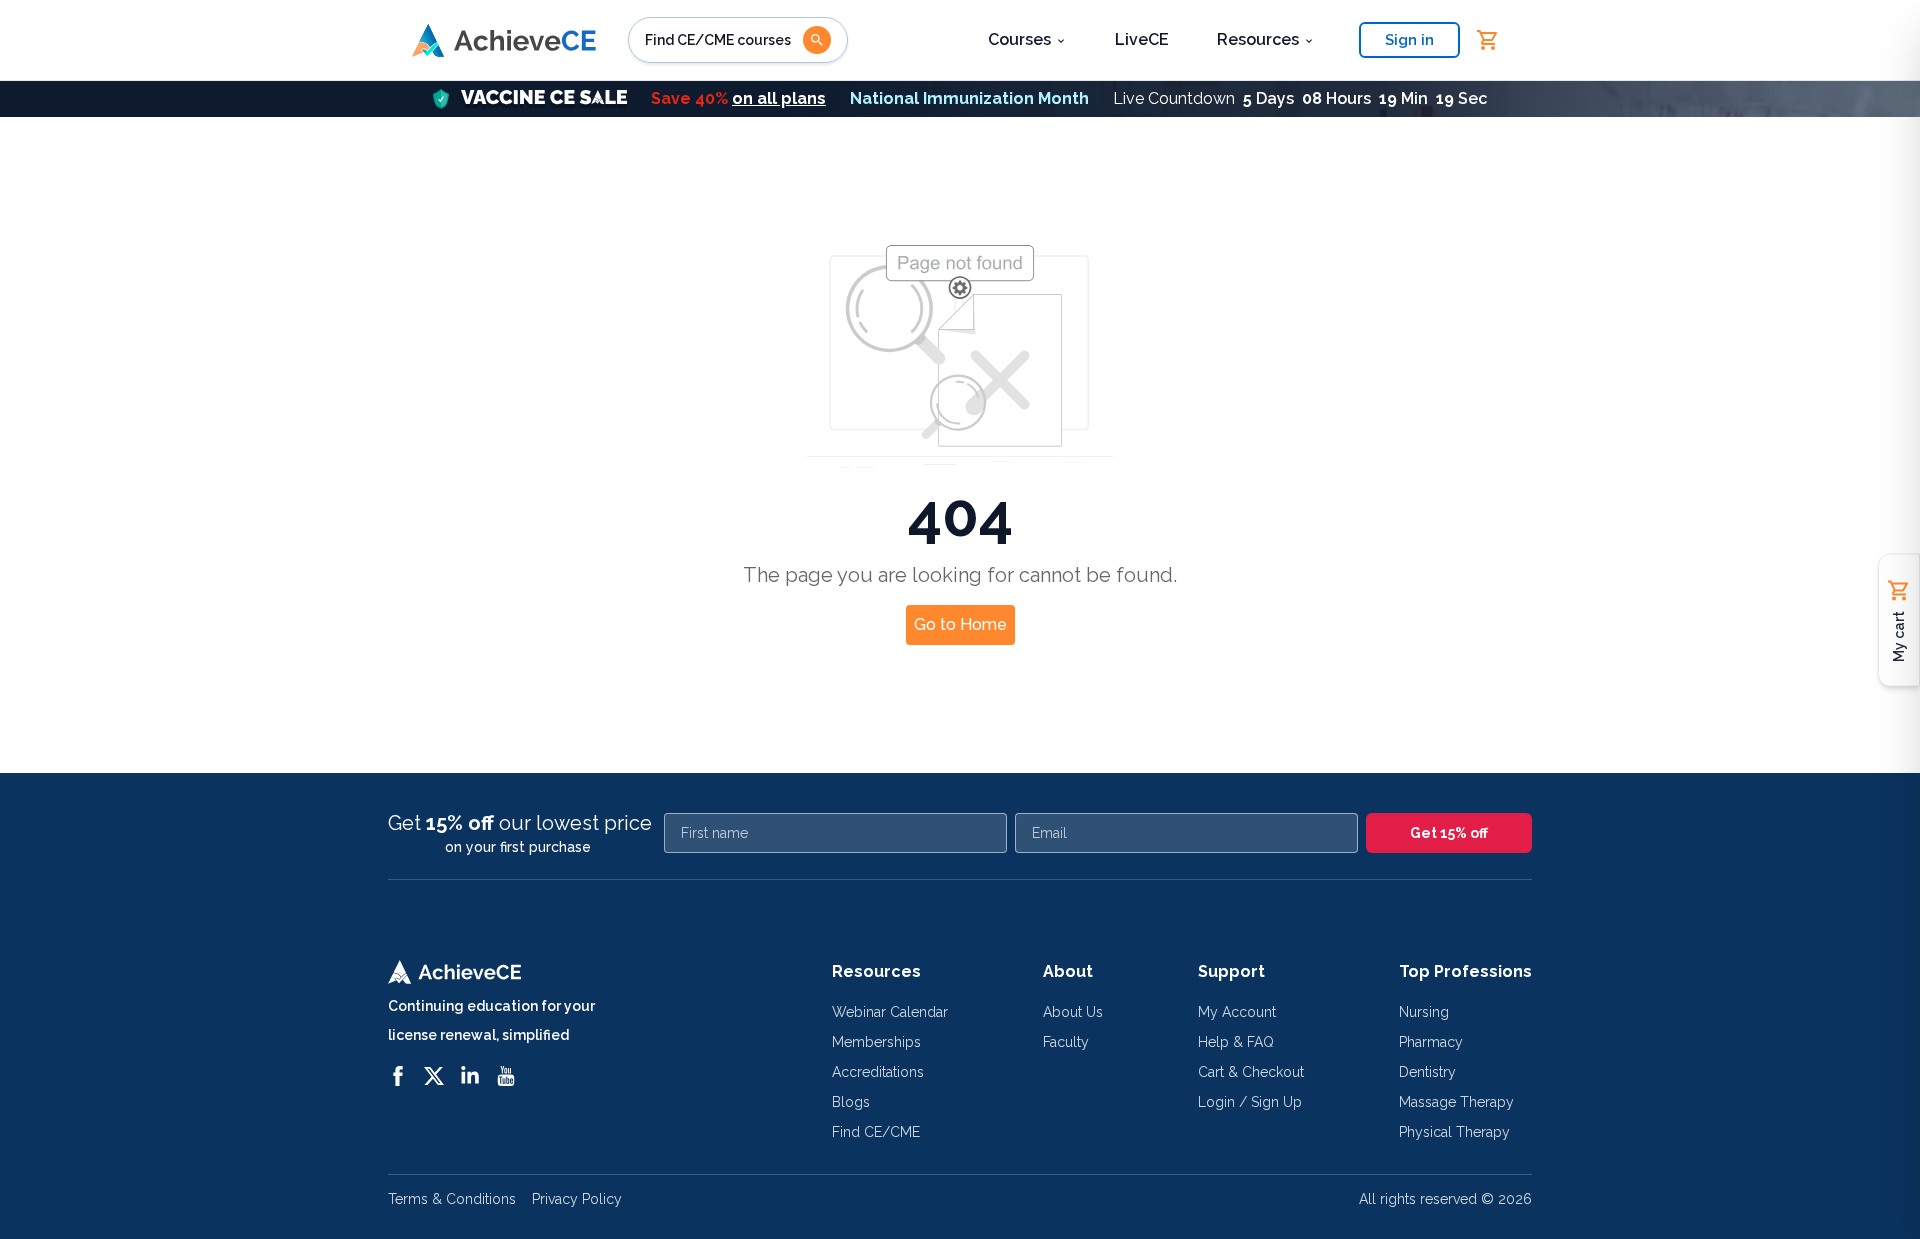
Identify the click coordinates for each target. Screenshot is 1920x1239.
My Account (1237, 1012)
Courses (1019, 39)
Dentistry (1427, 1072)
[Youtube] (506, 1076)
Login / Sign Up (1250, 1102)
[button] (960, 99)
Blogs (851, 1102)
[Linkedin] (470, 1076)
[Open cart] (1488, 40)
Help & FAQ (1236, 1042)
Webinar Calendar (890, 1012)
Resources (1258, 39)
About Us (1073, 1012)
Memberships (876, 1042)
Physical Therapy (1454, 1132)
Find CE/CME (876, 1132)
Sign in (1409, 40)
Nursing (1424, 1012)
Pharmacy (1431, 1042)
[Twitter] (434, 1076)
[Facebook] (398, 1076)
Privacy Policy (577, 1199)
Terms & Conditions (452, 1199)
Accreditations (878, 1072)
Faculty (1066, 1042)
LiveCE (1142, 39)
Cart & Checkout (1251, 1072)
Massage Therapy (1456, 1102)
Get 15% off (1449, 833)
